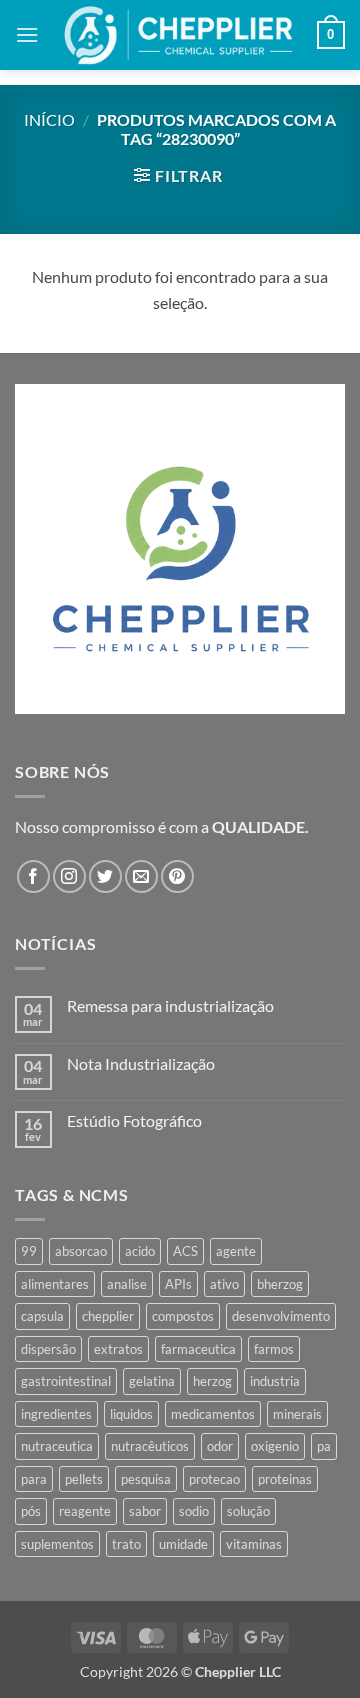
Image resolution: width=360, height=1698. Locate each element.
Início (49, 119)
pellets (84, 1479)
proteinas (285, 1479)
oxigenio (275, 1446)
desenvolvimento (281, 1316)
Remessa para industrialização (170, 1005)
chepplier (108, 1316)
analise (127, 1284)
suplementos (57, 1544)
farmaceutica (198, 1349)
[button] (27, 34)
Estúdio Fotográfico (134, 1120)
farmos (274, 1349)
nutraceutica (57, 1446)
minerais (297, 1414)
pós (31, 1511)
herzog (212, 1381)
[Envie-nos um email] (141, 876)
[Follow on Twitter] (105, 876)
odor (220, 1446)
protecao (214, 1479)
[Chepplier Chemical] (178, 35)
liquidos (131, 1414)
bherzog (280, 1284)
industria (275, 1381)
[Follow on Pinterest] (177, 876)
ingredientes (56, 1414)
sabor (145, 1511)
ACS (185, 1251)
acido (140, 1251)
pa (324, 1446)
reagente (85, 1511)
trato (126, 1544)
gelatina (152, 1381)
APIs (178, 1284)
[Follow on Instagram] (69, 876)
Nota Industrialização (141, 1063)
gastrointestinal (66, 1381)
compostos (183, 1316)
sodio (194, 1511)
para (34, 1479)
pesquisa (146, 1479)
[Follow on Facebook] (33, 876)
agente (236, 1251)
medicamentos (213, 1414)
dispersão (48, 1349)
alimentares (55, 1284)
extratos (118, 1349)
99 (29, 1251)
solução (248, 1511)
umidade (183, 1544)
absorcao (81, 1251)
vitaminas (254, 1544)
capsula (42, 1316)
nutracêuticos (150, 1446)
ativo (224, 1284)
